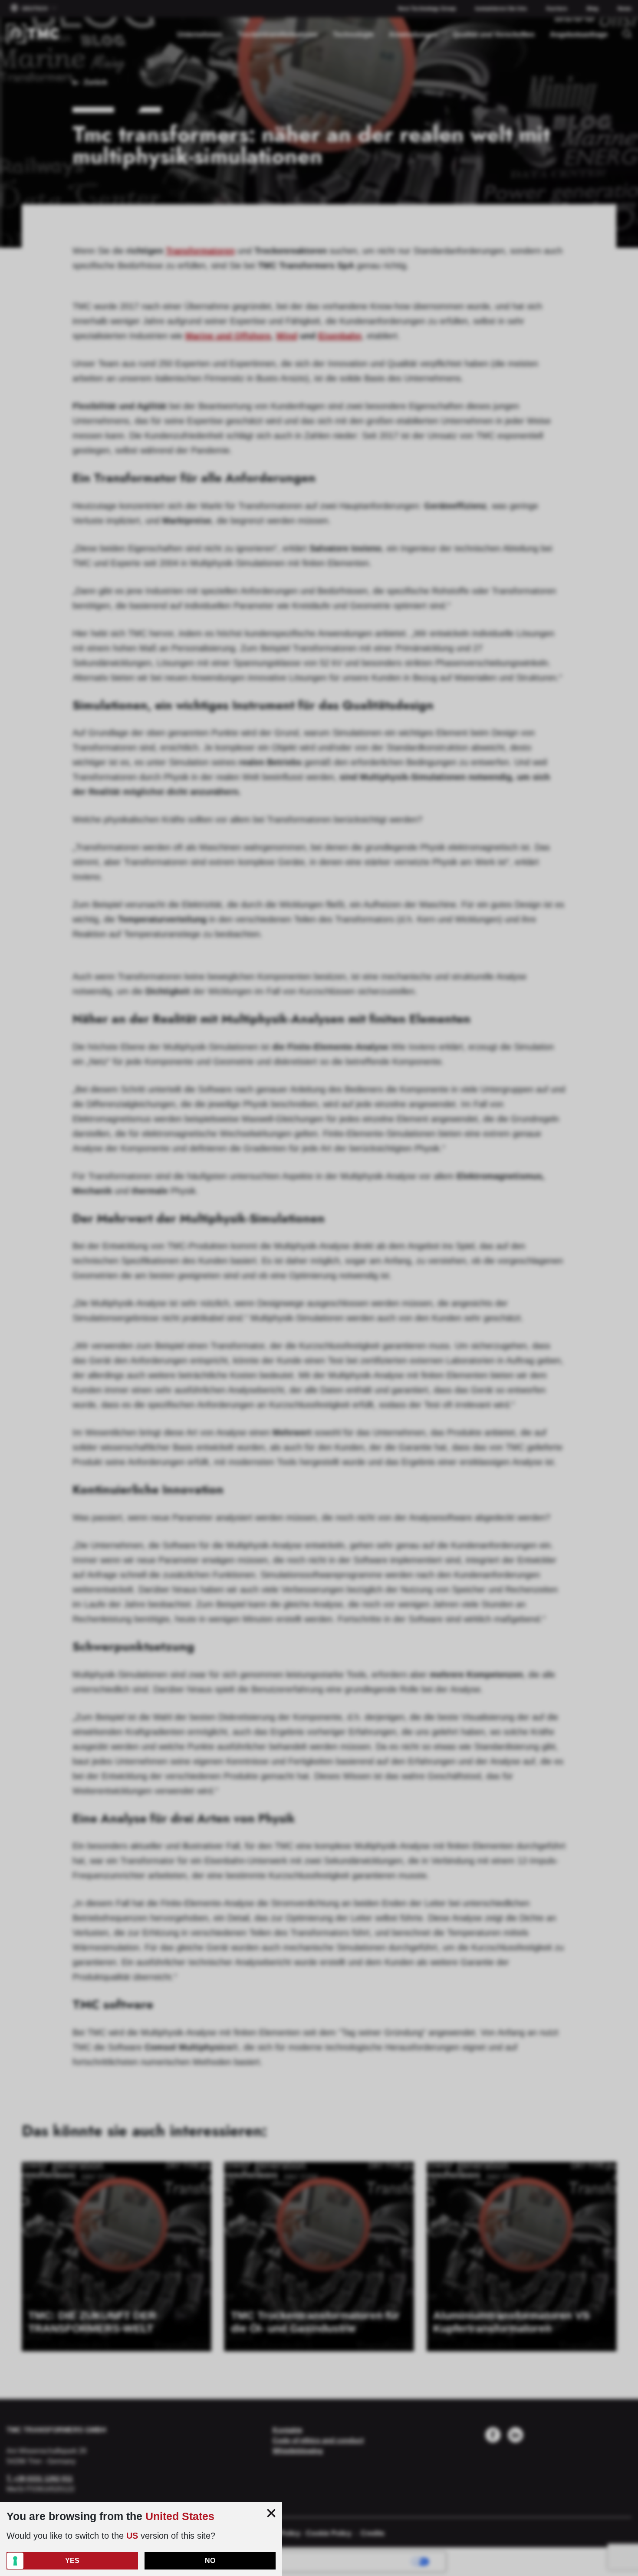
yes (72, 2561)
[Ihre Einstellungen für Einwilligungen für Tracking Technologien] (15, 2561)
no (210, 2561)
